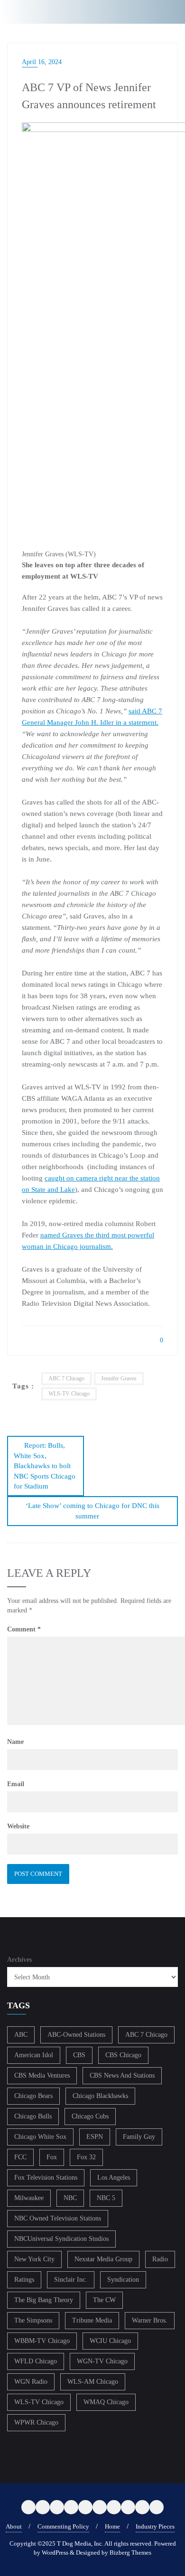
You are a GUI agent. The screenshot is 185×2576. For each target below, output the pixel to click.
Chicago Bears (33, 2096)
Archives (19, 1960)
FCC (20, 2157)
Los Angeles (114, 2178)
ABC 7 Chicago (66, 1378)
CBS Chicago (123, 2055)
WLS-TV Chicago (69, 1394)
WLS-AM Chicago (93, 2382)
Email (16, 1784)
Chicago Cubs (90, 2116)
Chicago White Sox (40, 2137)
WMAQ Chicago (106, 2402)
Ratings (24, 2280)
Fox (52, 2157)
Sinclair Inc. (71, 2280)
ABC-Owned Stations (76, 2035)
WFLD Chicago (36, 2361)
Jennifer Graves (119, 1378)
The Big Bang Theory (44, 2300)
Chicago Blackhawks (100, 2096)
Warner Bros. (150, 2320)
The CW (104, 2300)
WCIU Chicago (110, 2341)
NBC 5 (106, 2198)
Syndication (123, 2280)
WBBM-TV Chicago (42, 2341)
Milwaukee (29, 2198)
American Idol (34, 2055)
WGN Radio (31, 2382)
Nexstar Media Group (103, 2259)
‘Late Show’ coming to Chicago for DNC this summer (92, 1511)
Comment (24, 1629)
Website (18, 1826)
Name (15, 1742)
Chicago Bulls (33, 2116)
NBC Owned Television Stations (58, 2218)
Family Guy (139, 2137)
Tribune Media (92, 2320)
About (14, 2526)
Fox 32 (86, 2157)
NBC (70, 2198)
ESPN (95, 2137)
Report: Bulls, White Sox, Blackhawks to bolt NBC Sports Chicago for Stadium (45, 1466)
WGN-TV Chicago (102, 2361)
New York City (34, 2259)
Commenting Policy (63, 2526)
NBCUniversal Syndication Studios (61, 2239)
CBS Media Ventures (42, 2075)
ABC (21, 2035)
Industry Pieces (155, 2526)
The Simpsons (33, 2320)
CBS (79, 2055)
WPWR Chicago (36, 2422)
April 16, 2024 (42, 62)
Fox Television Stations (46, 2178)
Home (112, 2526)
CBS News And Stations (122, 2075)
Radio (160, 2259)
